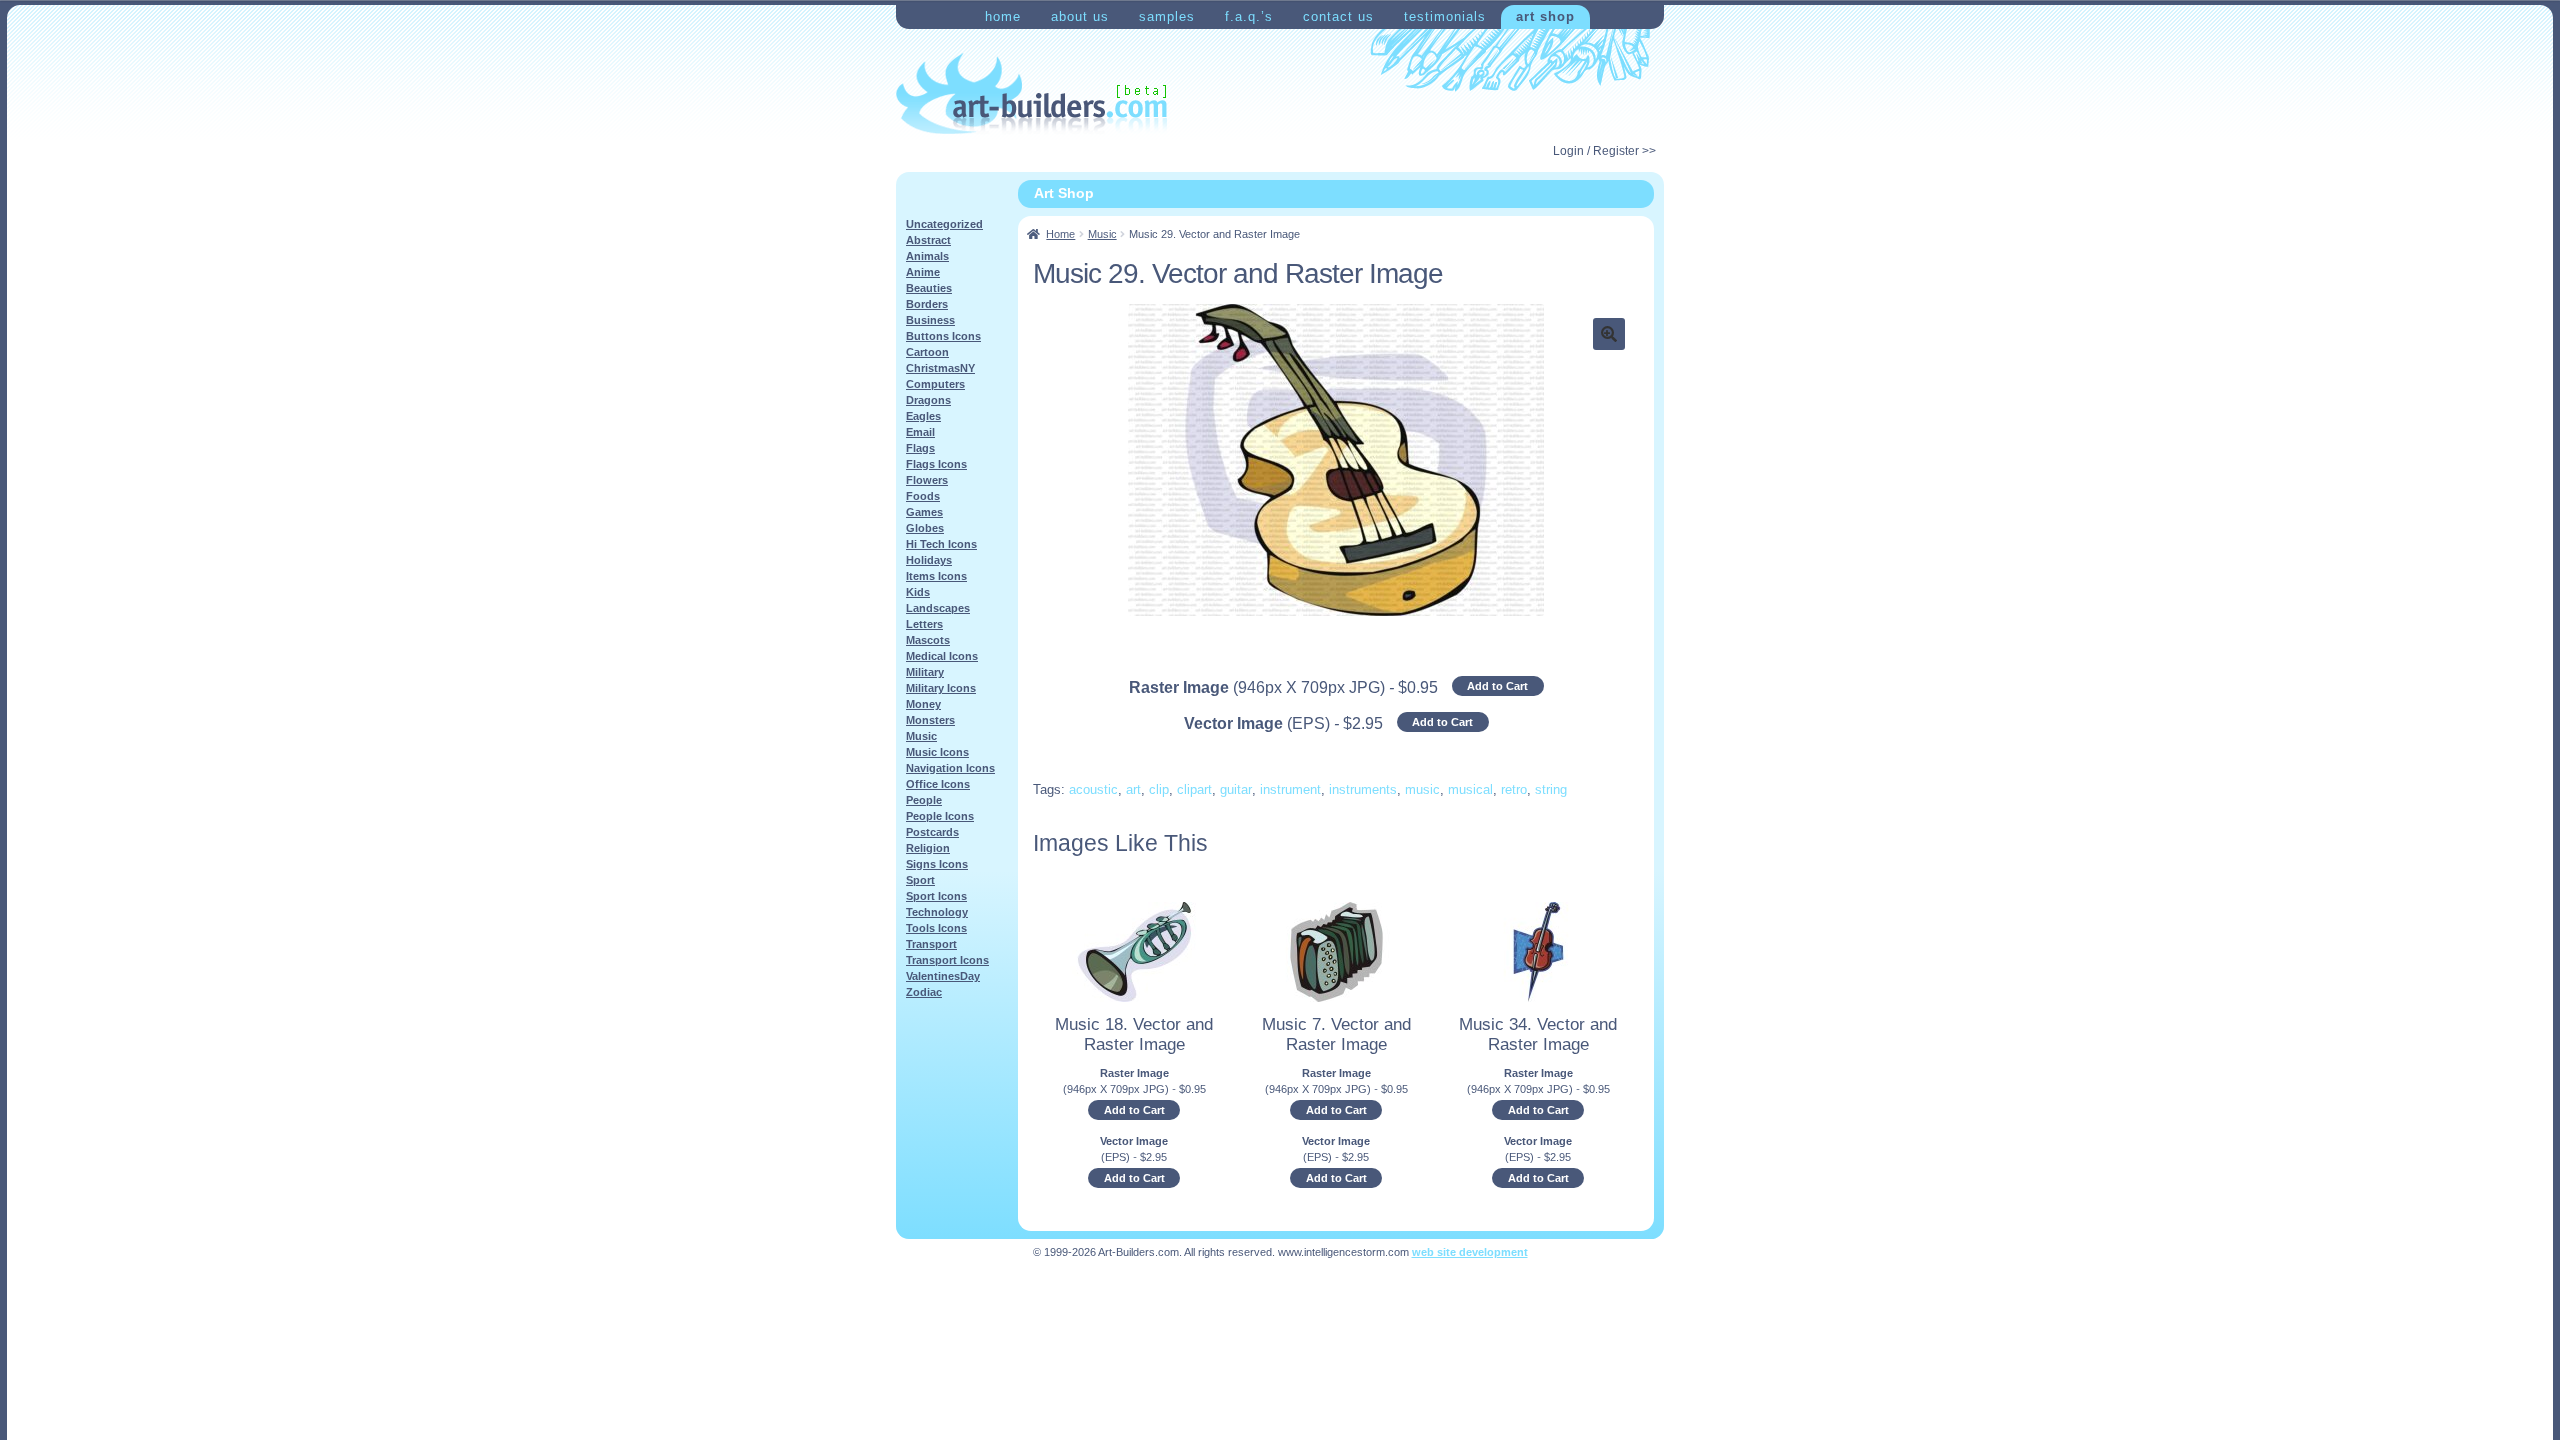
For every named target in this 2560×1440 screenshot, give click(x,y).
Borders (927, 304)
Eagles (923, 416)
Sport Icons (936, 896)
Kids (918, 592)
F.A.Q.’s (1249, 16)
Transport (931, 944)
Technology (937, 912)
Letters (924, 624)
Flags (920, 448)
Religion (928, 848)
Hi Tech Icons (941, 544)
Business (930, 320)
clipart (1194, 789)
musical (1470, 789)
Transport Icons (947, 960)
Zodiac (924, 992)
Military (925, 672)
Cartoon (927, 352)
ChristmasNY (940, 368)
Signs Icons (937, 864)
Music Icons (937, 752)
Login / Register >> (1604, 151)
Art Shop (1545, 16)
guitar (1236, 789)
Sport (920, 880)
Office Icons (938, 784)
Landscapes (938, 608)
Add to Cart (1497, 686)
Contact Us (1338, 16)
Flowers (927, 480)
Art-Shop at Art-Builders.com (1031, 94)
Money (923, 704)
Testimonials (1445, 16)
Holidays (929, 560)
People (924, 800)
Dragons (928, 400)
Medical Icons (942, 656)
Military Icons (941, 688)
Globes (925, 528)
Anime (923, 272)
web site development (1470, 1252)
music (1422, 789)
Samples (1167, 16)
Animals (927, 256)
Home (1003, 16)
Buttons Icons (943, 336)
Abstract (928, 240)
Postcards (932, 832)
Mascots (928, 640)
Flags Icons (936, 464)
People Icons (940, 816)
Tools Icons (936, 928)
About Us (1080, 16)
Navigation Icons (950, 768)
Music (1102, 234)
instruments (1363, 789)
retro (1514, 789)
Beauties (929, 288)
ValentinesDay (943, 976)
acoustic (1093, 789)
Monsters (930, 720)
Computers (935, 384)
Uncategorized (944, 224)
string (1551, 789)
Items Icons (936, 576)
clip (1159, 789)
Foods (923, 496)
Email (920, 432)
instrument (1290, 789)
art (1133, 789)
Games (924, 512)
